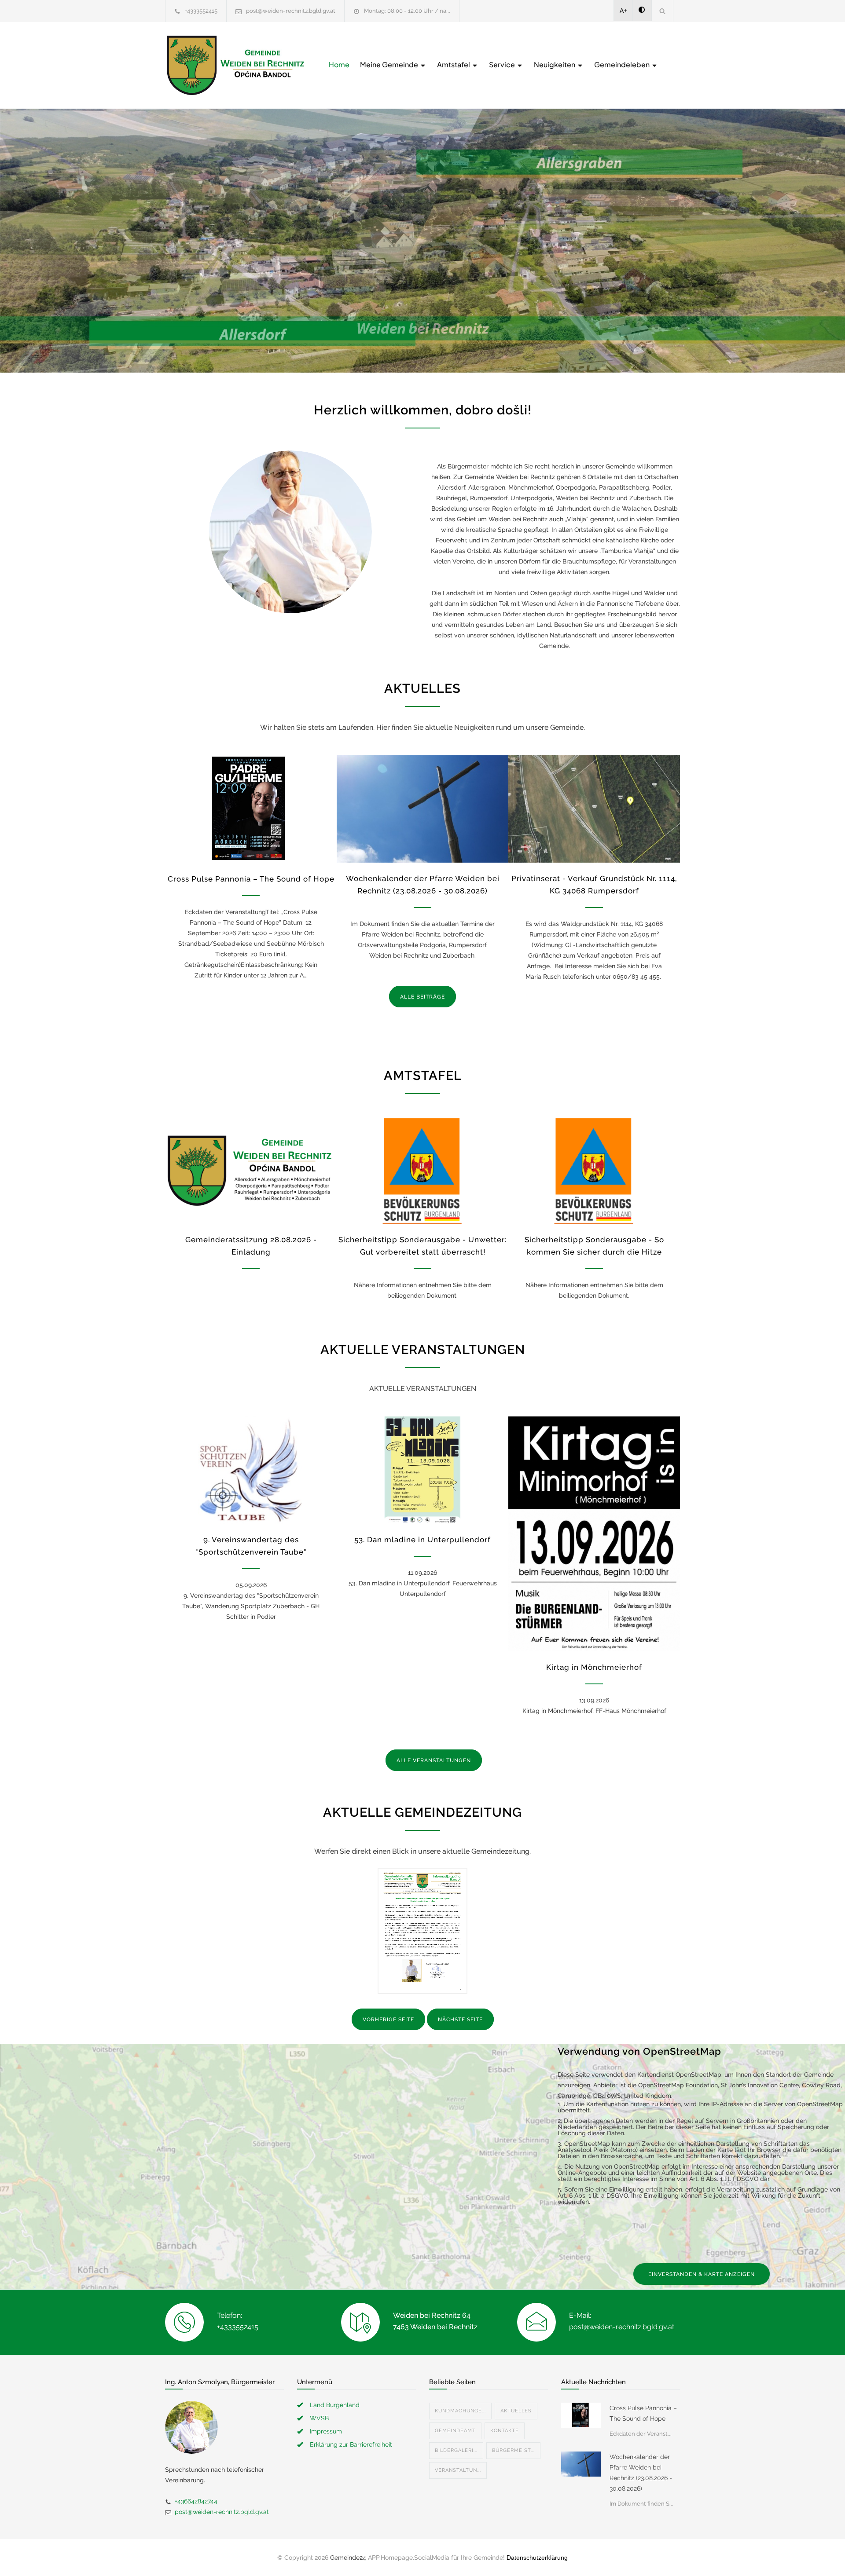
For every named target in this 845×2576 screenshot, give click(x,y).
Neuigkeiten (555, 64)
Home (339, 64)
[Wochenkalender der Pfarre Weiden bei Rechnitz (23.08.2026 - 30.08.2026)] (422, 809)
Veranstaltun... (458, 2470)
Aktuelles (516, 2411)
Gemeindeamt (455, 2431)
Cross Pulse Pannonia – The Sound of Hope (251, 879)
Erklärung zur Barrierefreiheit (351, 2444)
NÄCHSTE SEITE (460, 2020)
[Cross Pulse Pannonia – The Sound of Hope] (251, 809)
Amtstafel (454, 64)
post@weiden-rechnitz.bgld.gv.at (291, 11)
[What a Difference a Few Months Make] (581, 2415)
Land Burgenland (335, 2405)
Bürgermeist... (513, 2450)
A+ (623, 11)
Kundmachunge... (460, 2411)
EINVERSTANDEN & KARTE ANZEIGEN (702, 2274)
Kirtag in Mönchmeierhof (594, 1667)
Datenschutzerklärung (537, 2558)
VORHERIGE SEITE (388, 2020)
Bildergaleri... (456, 2450)
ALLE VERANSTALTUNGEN (434, 1760)
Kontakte (505, 2431)
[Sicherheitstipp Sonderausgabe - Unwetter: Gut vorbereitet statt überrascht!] (422, 1170)
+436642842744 (196, 2501)
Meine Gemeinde (390, 64)
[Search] (663, 11)
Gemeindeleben (623, 64)
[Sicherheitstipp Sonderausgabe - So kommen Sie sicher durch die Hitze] (594, 1170)
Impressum (326, 2431)
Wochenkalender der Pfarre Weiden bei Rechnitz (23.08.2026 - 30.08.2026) (641, 2473)
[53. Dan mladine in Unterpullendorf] (422, 1470)
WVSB (319, 2418)
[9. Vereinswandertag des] (251, 1470)
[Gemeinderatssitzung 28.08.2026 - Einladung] (251, 1170)
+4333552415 (201, 11)
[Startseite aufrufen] (235, 65)
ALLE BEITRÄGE (422, 997)
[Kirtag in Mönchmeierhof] (594, 1534)
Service (503, 64)
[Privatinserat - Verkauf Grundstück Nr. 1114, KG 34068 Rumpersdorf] (594, 809)
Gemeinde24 (348, 2558)
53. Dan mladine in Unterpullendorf (422, 1540)
